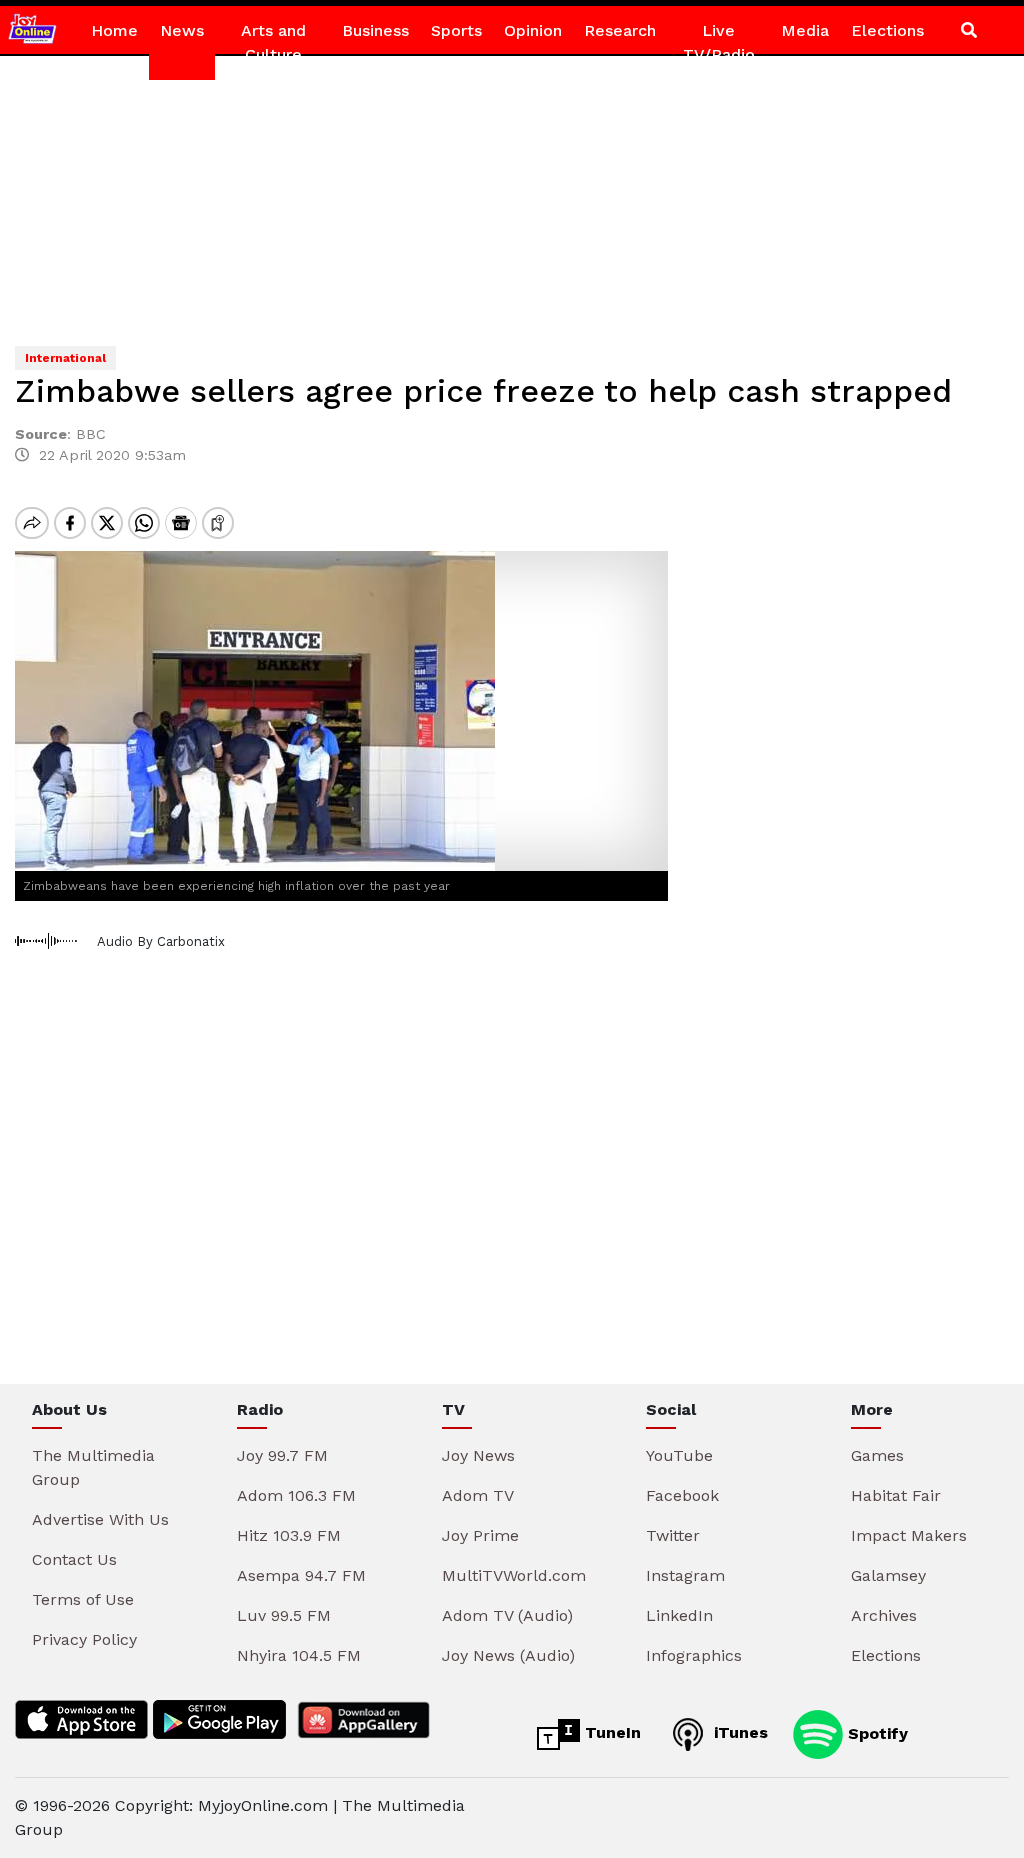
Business (375, 30)
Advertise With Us (100, 1519)
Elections (887, 30)
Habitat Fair (896, 1495)
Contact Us (74, 1559)
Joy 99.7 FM (282, 1455)
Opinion (533, 30)
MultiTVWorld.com (514, 1575)
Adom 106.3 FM (296, 1495)
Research (620, 30)
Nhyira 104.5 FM (299, 1655)
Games (877, 1455)
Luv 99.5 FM (284, 1615)
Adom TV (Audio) (507, 1615)
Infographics (694, 1655)
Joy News (478, 1455)
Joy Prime (480, 1535)
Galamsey (888, 1575)
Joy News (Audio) (508, 1655)
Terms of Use (83, 1599)
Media (805, 30)
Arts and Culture (273, 42)
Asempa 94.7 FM (301, 1575)
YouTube (679, 1455)
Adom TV (478, 1495)
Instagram (685, 1575)
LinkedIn (679, 1615)
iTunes (738, 1732)
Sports (456, 30)
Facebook (682, 1495)
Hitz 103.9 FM (289, 1535)
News (182, 30)
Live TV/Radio (719, 42)
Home (114, 30)
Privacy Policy (84, 1639)
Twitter (673, 1535)
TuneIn (610, 1732)
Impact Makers (909, 1535)
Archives (884, 1615)
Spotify (875, 1732)
